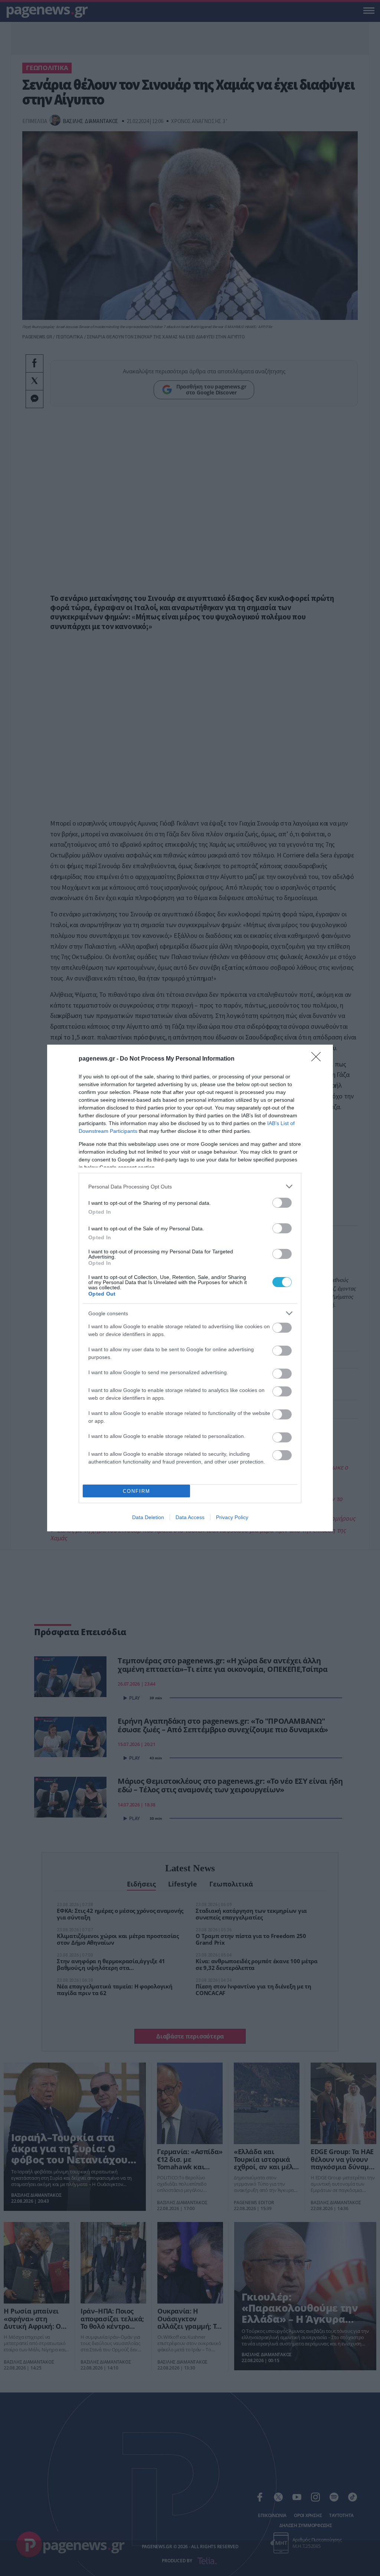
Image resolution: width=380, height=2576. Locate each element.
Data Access (190, 1517)
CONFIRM (137, 1491)
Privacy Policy (232, 1517)
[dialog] (190, 1288)
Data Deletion (148, 1517)
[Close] (318, 1059)
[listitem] (190, 1186)
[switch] (282, 1203)
